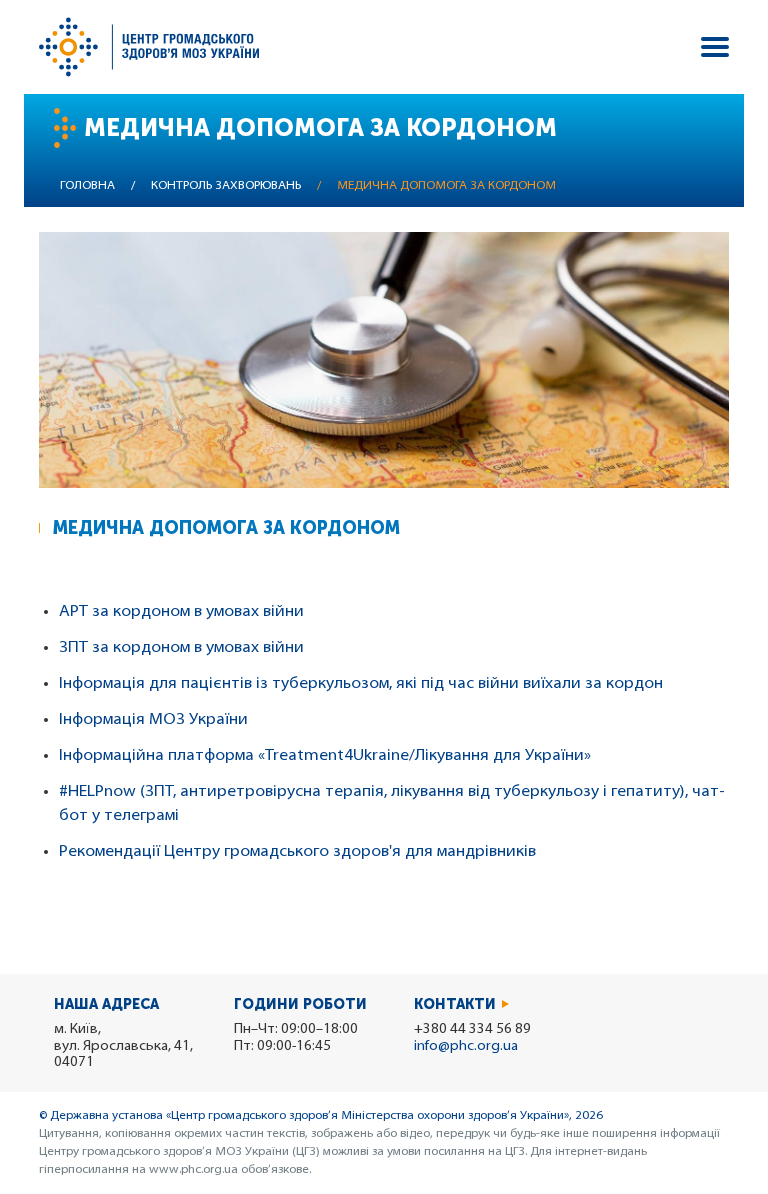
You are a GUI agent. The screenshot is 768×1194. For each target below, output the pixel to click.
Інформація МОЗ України (153, 720)
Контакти (455, 1004)
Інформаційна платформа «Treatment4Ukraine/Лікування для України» (325, 756)
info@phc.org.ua (466, 1046)
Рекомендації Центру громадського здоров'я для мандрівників (297, 852)
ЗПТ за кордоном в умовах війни (181, 648)
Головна (87, 186)
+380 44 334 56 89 (472, 1029)
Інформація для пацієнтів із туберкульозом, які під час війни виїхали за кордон (361, 684)
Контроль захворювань (226, 186)
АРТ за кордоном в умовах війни (181, 612)
